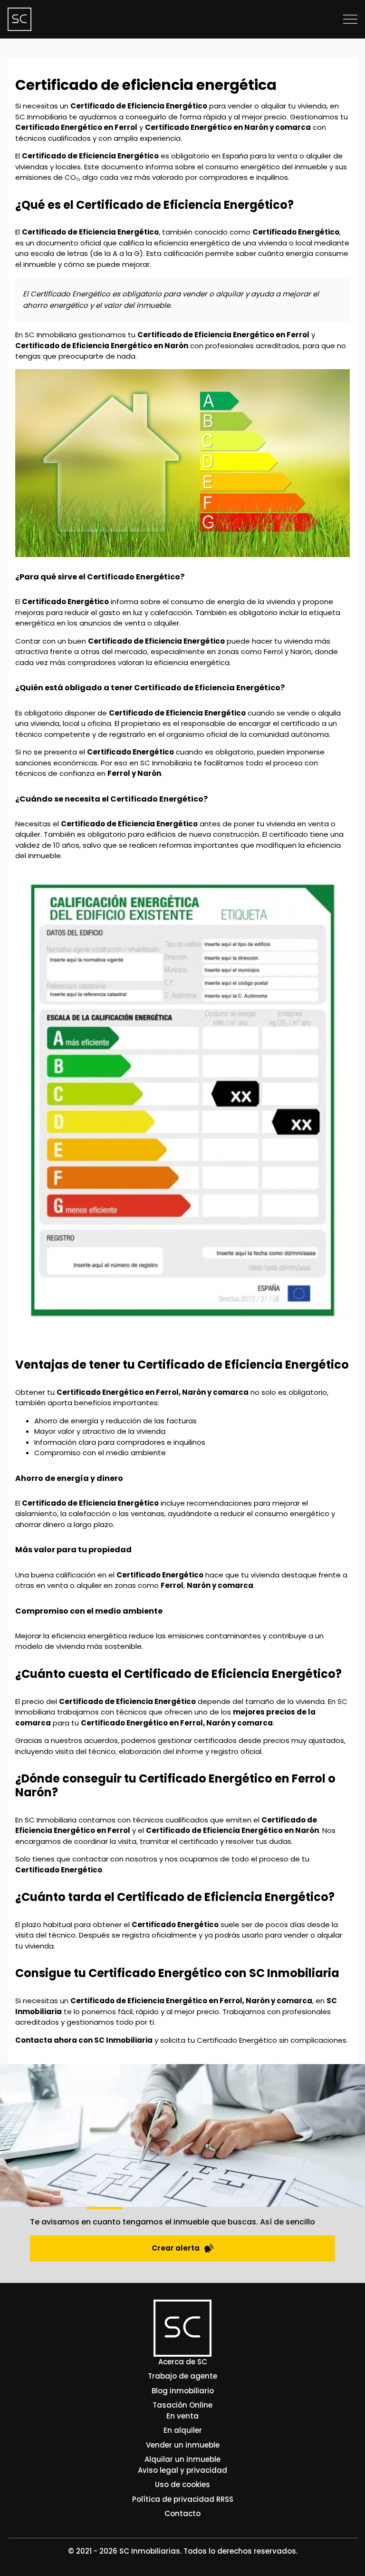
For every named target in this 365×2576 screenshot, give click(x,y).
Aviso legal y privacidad (182, 2470)
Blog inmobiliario (183, 2391)
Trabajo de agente (182, 2376)
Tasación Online (182, 2405)
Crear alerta (176, 2248)
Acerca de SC (183, 2362)
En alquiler (183, 2430)
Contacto (182, 2513)
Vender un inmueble (183, 2445)
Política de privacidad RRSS (183, 2499)
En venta (182, 2416)
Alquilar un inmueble (182, 2459)
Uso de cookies (182, 2484)
